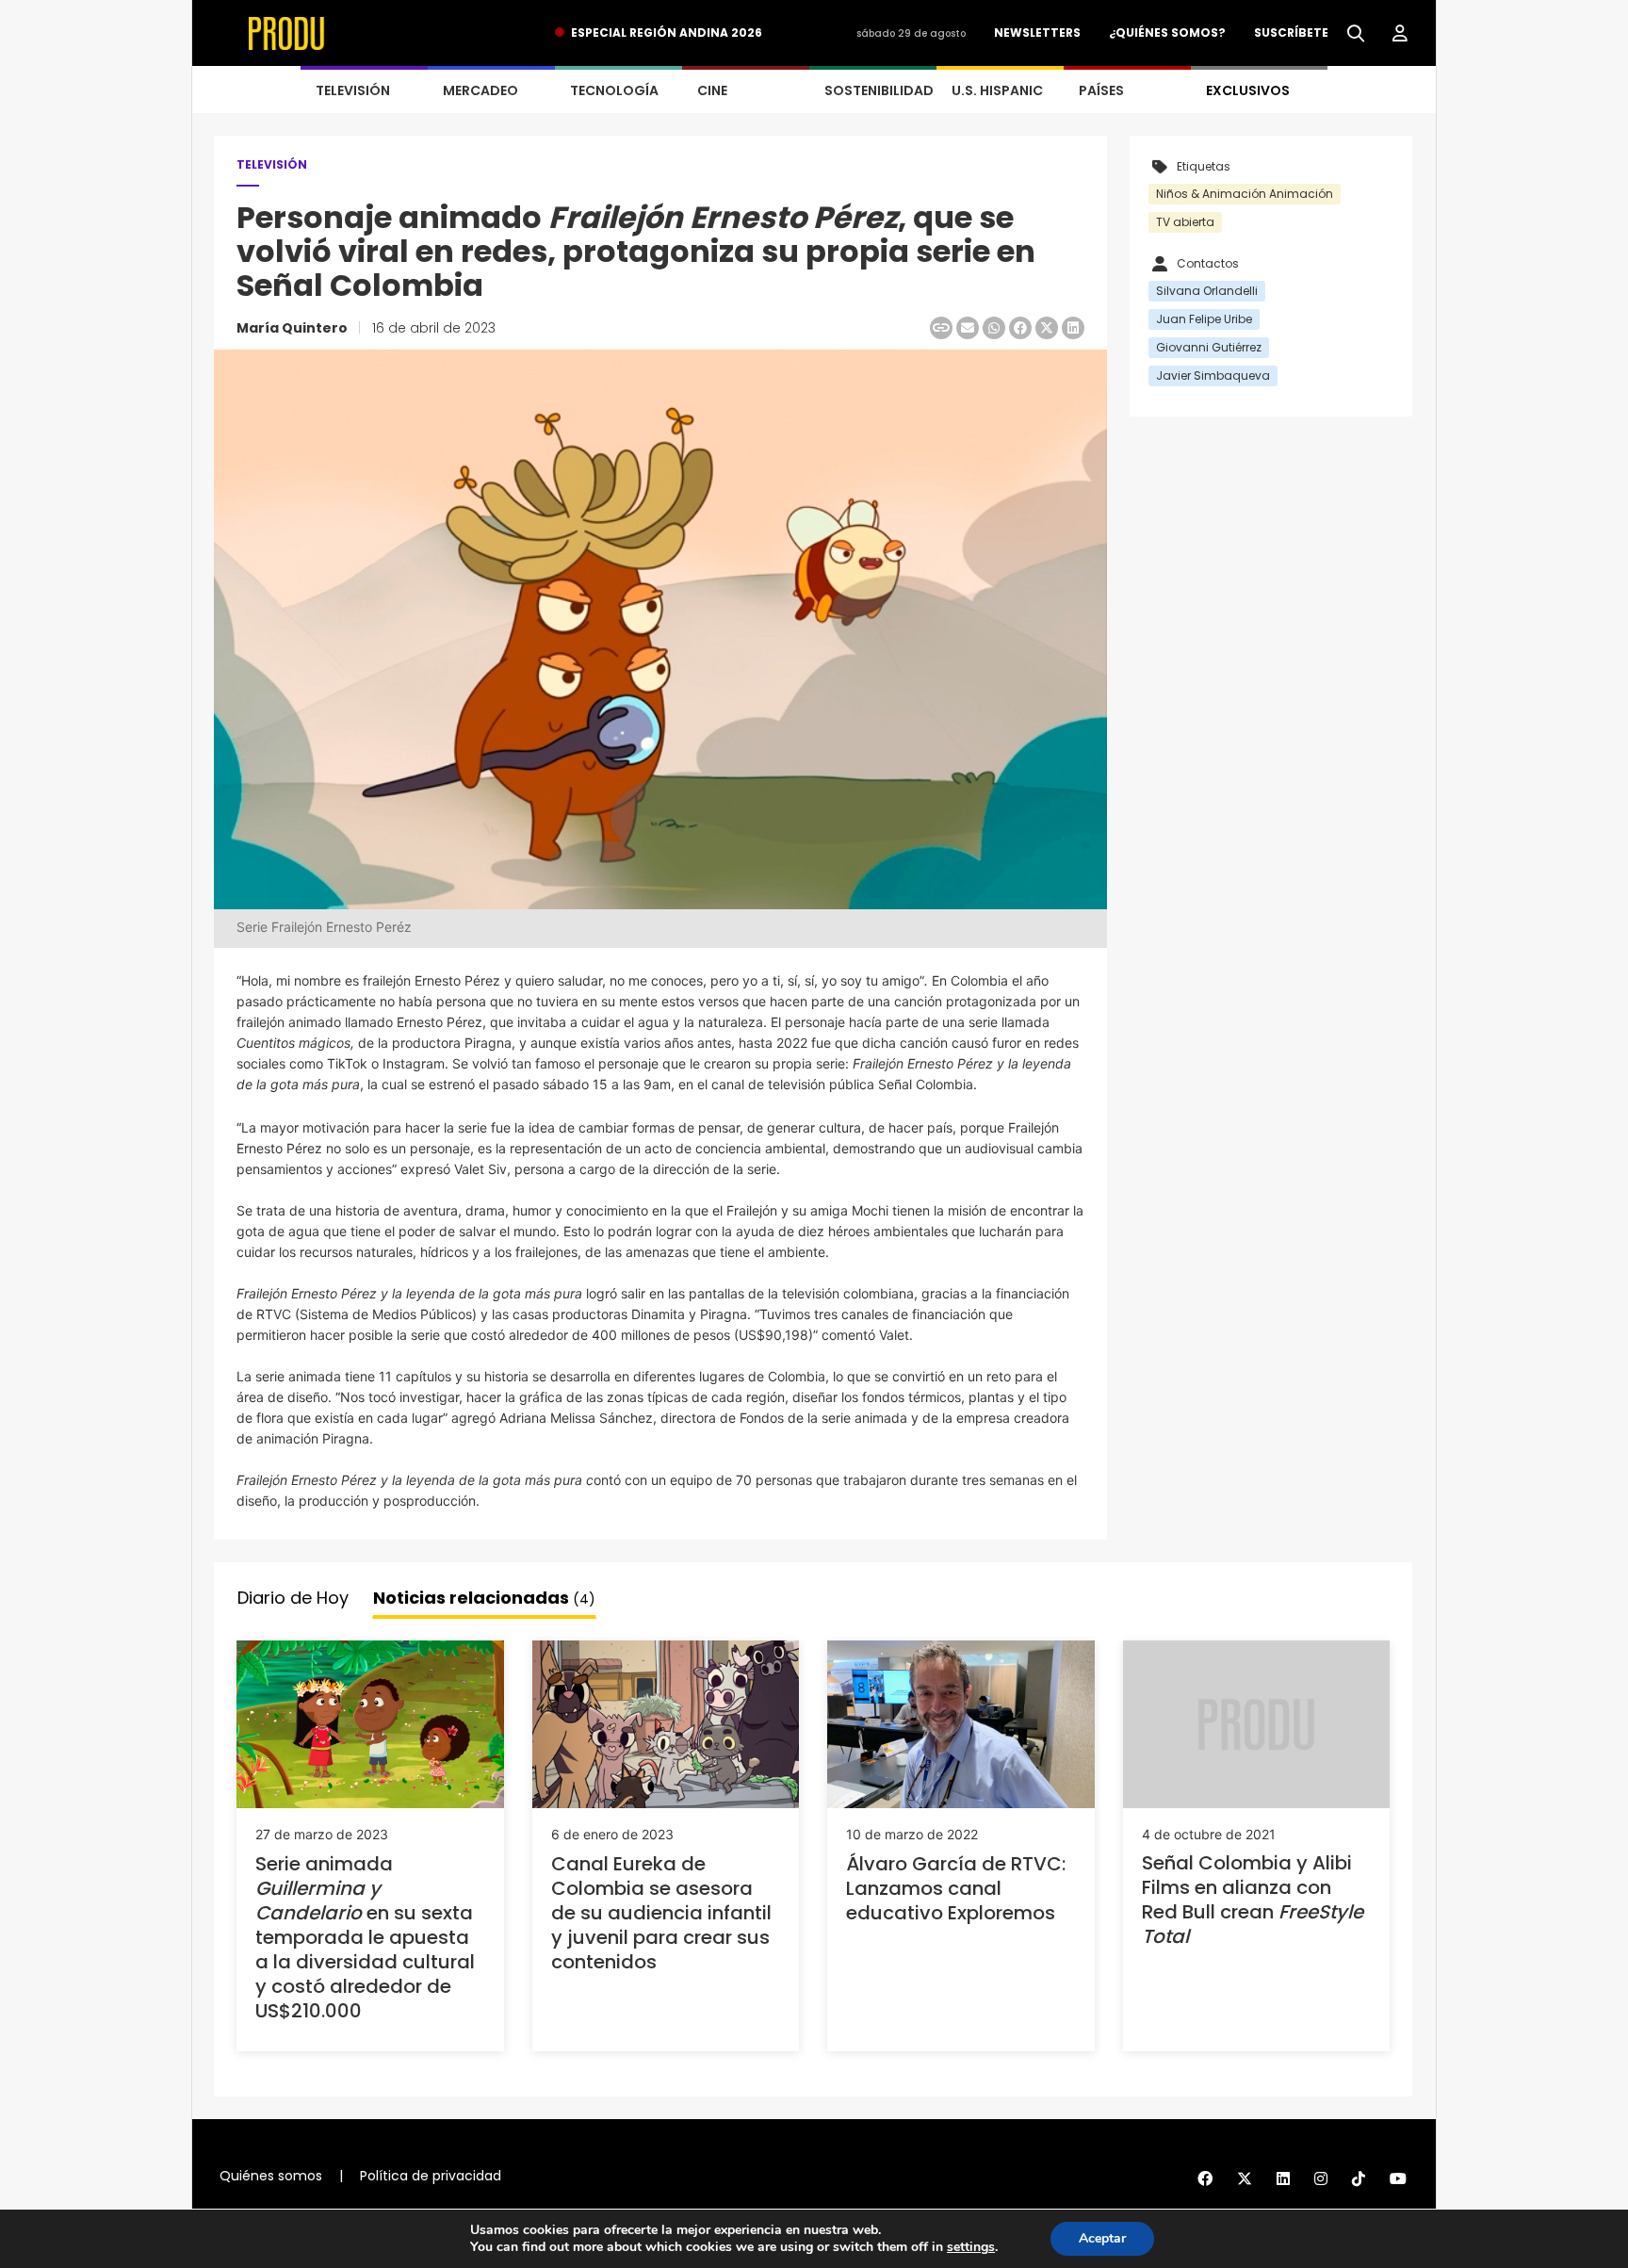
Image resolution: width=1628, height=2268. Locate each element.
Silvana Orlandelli (1207, 291)
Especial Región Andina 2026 (667, 33)
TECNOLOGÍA (614, 90)
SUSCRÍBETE (1291, 33)
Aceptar (1102, 2238)
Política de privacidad (431, 2176)
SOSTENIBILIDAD (879, 90)
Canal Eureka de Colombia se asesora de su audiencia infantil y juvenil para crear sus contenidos (661, 1913)
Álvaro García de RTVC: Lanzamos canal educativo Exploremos (956, 1888)
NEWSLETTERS (1037, 33)
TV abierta (1185, 222)
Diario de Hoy (293, 1598)
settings (971, 2247)
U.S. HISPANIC (997, 90)
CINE (712, 90)
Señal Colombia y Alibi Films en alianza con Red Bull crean (1253, 1900)
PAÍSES (1101, 90)
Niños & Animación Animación (1245, 194)
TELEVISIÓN (353, 90)
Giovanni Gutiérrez (1209, 347)
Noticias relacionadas (484, 1598)
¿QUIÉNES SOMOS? (1167, 33)
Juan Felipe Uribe (1204, 319)
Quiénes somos (271, 2176)
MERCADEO (480, 90)
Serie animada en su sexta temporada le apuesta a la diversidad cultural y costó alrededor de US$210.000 (365, 1937)
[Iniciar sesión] (1400, 34)
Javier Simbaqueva (1213, 375)
